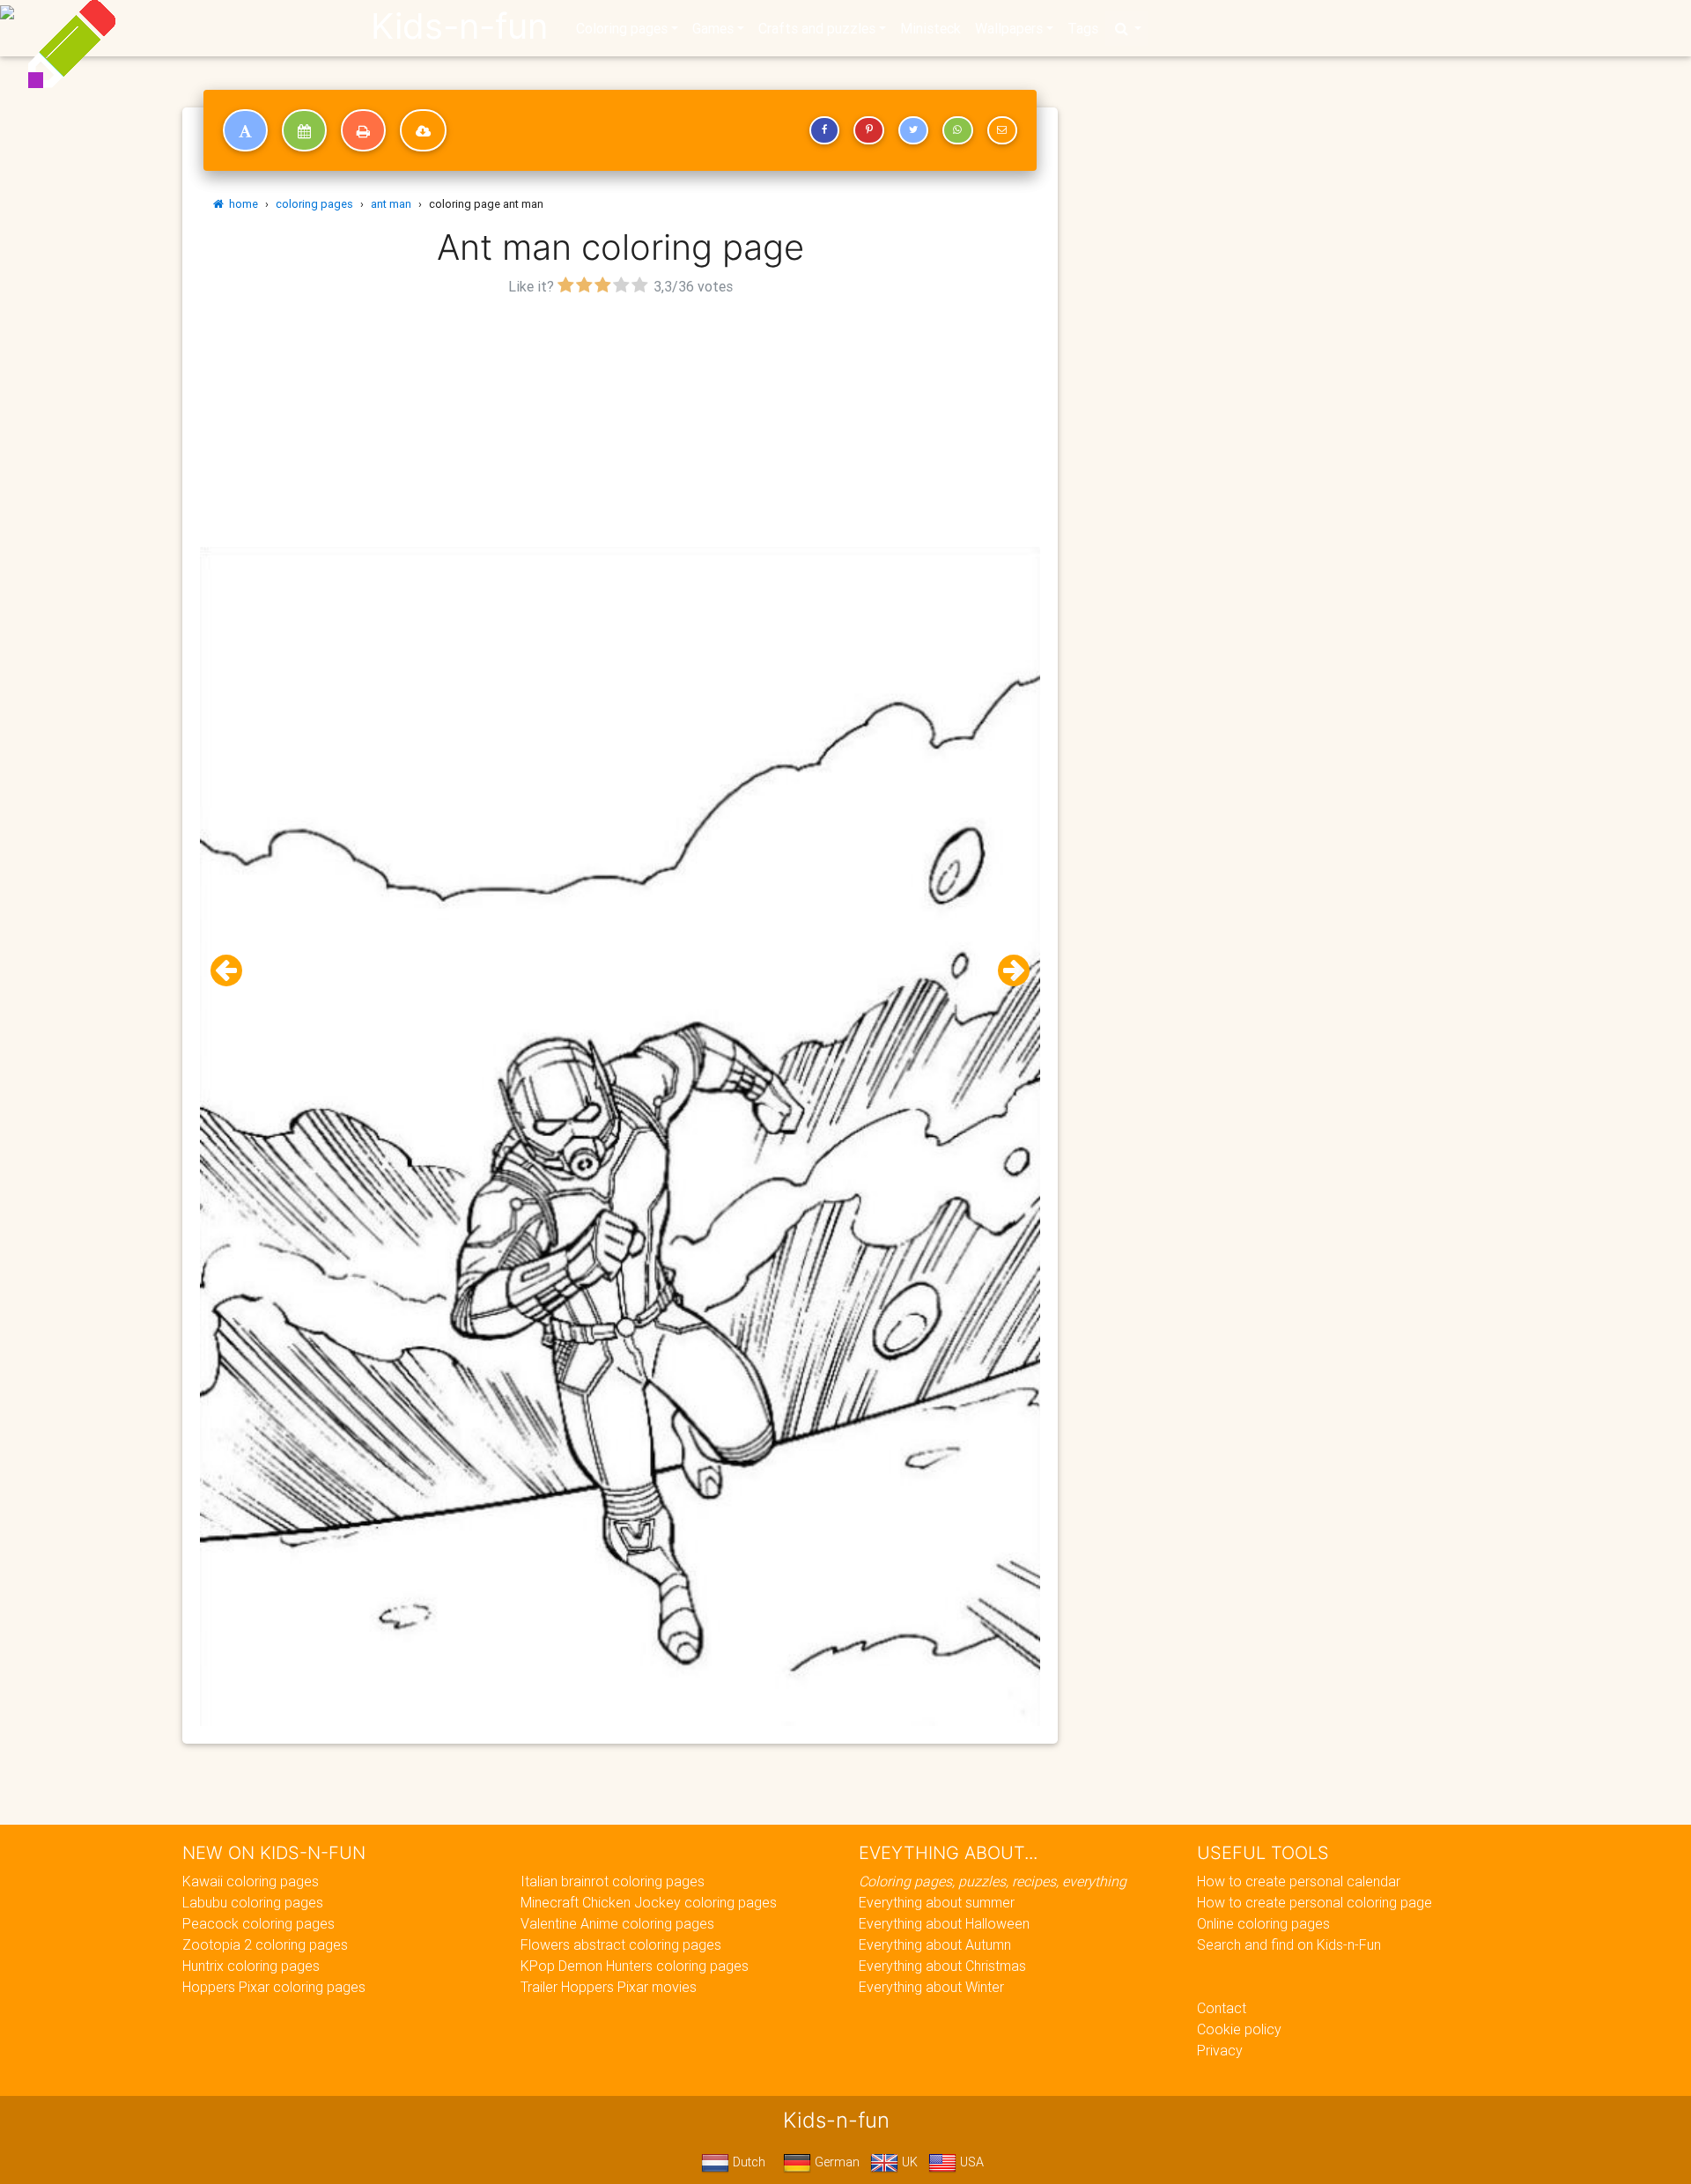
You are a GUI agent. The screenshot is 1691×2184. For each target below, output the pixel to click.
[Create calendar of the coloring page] (304, 130)
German (835, 2162)
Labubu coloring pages (253, 1902)
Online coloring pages (1263, 1923)
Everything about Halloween (944, 1923)
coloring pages (314, 204)
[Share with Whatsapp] (957, 130)
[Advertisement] (620, 424)
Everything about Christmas (942, 1966)
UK (908, 2162)
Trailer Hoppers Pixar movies (609, 1987)
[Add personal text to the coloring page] (245, 130)
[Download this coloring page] (423, 130)
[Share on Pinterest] (868, 130)
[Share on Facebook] (824, 130)
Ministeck (930, 28)
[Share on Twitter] (913, 130)
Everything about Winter (931, 1987)
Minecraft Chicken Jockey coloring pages (649, 1902)
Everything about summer (937, 1902)
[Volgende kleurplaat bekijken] (1007, 971)
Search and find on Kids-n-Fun (1289, 1944)
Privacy (1220, 2050)
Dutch (747, 2162)
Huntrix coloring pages (251, 1966)
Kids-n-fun (459, 26)
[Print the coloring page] (363, 130)
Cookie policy (1239, 2029)
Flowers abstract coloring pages (621, 1944)
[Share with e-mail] (1002, 130)
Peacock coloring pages (258, 1923)
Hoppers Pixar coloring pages (274, 1987)
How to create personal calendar (1299, 1881)
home (241, 204)
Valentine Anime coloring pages (617, 1923)
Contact (1222, 2008)
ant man (391, 204)
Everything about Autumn (935, 1944)
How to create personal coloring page (1314, 1902)
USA (970, 2162)
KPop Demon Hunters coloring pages (635, 1966)
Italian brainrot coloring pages (613, 1881)
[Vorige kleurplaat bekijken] (233, 971)
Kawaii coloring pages (251, 1881)
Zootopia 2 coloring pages (265, 1944)
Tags (1083, 28)
